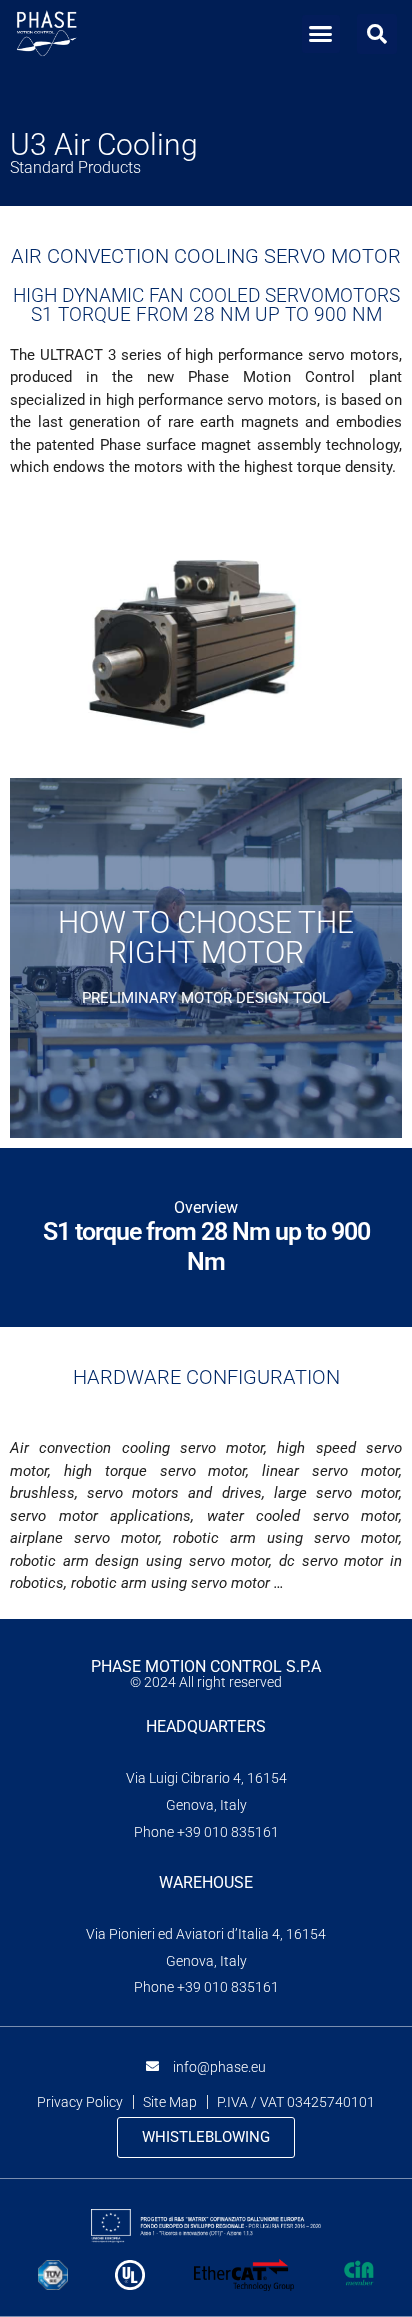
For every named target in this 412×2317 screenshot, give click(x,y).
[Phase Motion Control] (46, 34)
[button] (321, 34)
